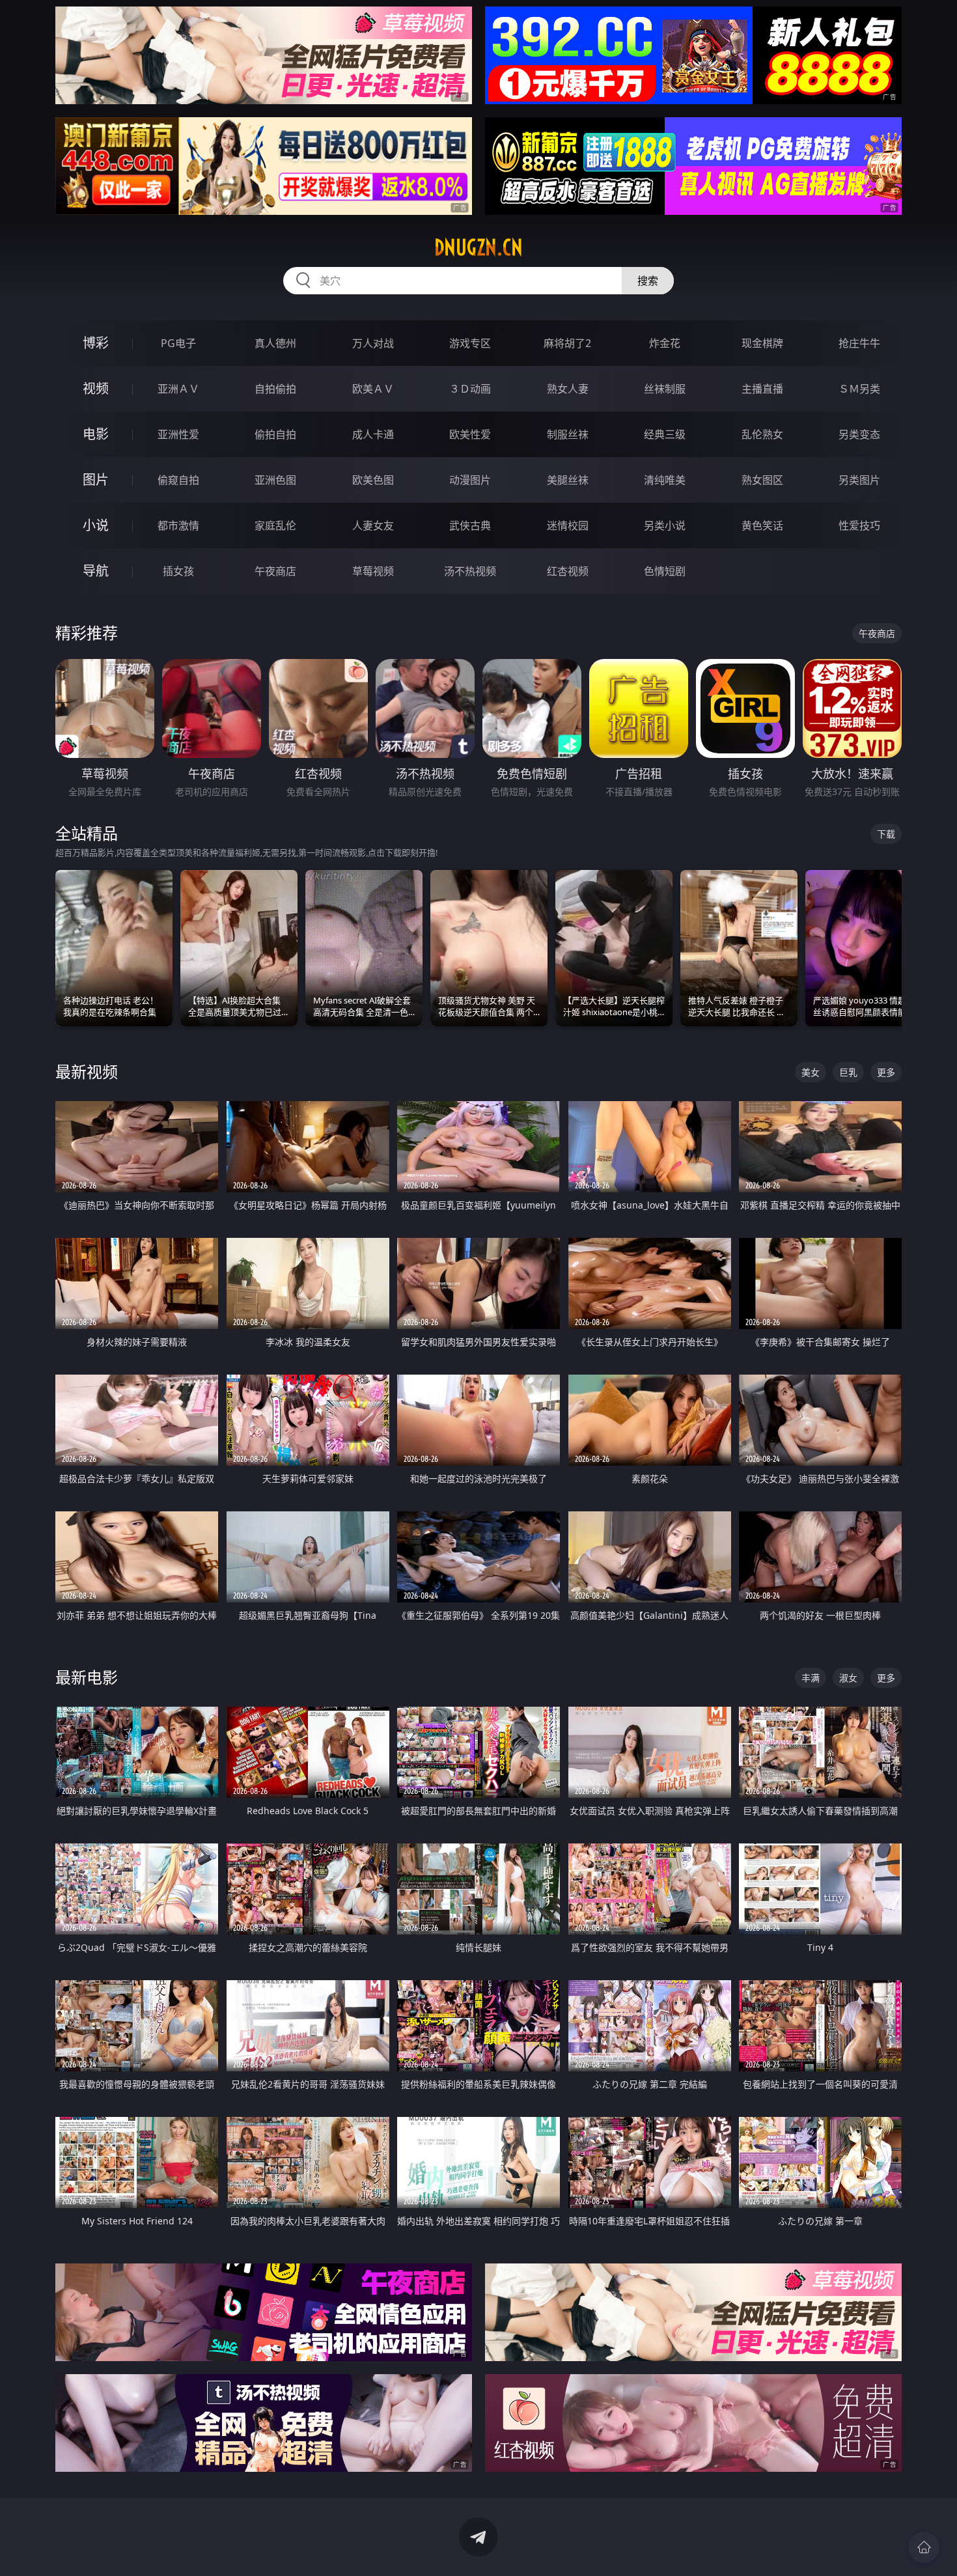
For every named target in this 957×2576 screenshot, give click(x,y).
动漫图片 (470, 480)
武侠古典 (470, 525)
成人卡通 (373, 434)
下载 (886, 834)
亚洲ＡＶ (178, 389)
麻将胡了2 (567, 343)
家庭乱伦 (275, 525)
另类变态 (859, 434)
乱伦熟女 (762, 434)
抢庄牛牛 (859, 343)
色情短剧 (665, 571)
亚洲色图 (275, 480)
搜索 (648, 281)
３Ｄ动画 (470, 389)
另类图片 (859, 480)
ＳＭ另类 (859, 389)
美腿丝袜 (568, 480)
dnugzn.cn (478, 247)
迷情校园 (568, 525)
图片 (96, 480)
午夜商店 (275, 571)
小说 (96, 525)
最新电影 (87, 1677)
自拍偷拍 (275, 389)
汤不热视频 (470, 571)
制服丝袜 (568, 434)
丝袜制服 (665, 389)
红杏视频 (568, 571)
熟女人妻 (568, 389)
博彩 (96, 343)
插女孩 (178, 571)
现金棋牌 (762, 343)
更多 (886, 1072)
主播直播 (762, 389)
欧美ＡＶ (373, 389)
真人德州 (275, 343)
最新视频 (87, 1071)
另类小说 (665, 525)
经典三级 (665, 434)
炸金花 (665, 343)
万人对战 (373, 343)
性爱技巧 (859, 525)
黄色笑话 (762, 525)
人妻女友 (373, 525)
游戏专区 (470, 343)
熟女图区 (762, 480)
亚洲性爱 (178, 434)
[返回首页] (924, 2547)
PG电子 (178, 343)
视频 (96, 388)
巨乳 (848, 1072)
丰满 (811, 1678)
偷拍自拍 (275, 434)
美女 (811, 1072)
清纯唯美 (665, 480)
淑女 (848, 1678)
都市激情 (178, 525)
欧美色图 (373, 480)
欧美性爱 (470, 434)
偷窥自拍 (178, 480)
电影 (96, 434)
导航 (96, 571)
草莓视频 (373, 571)
